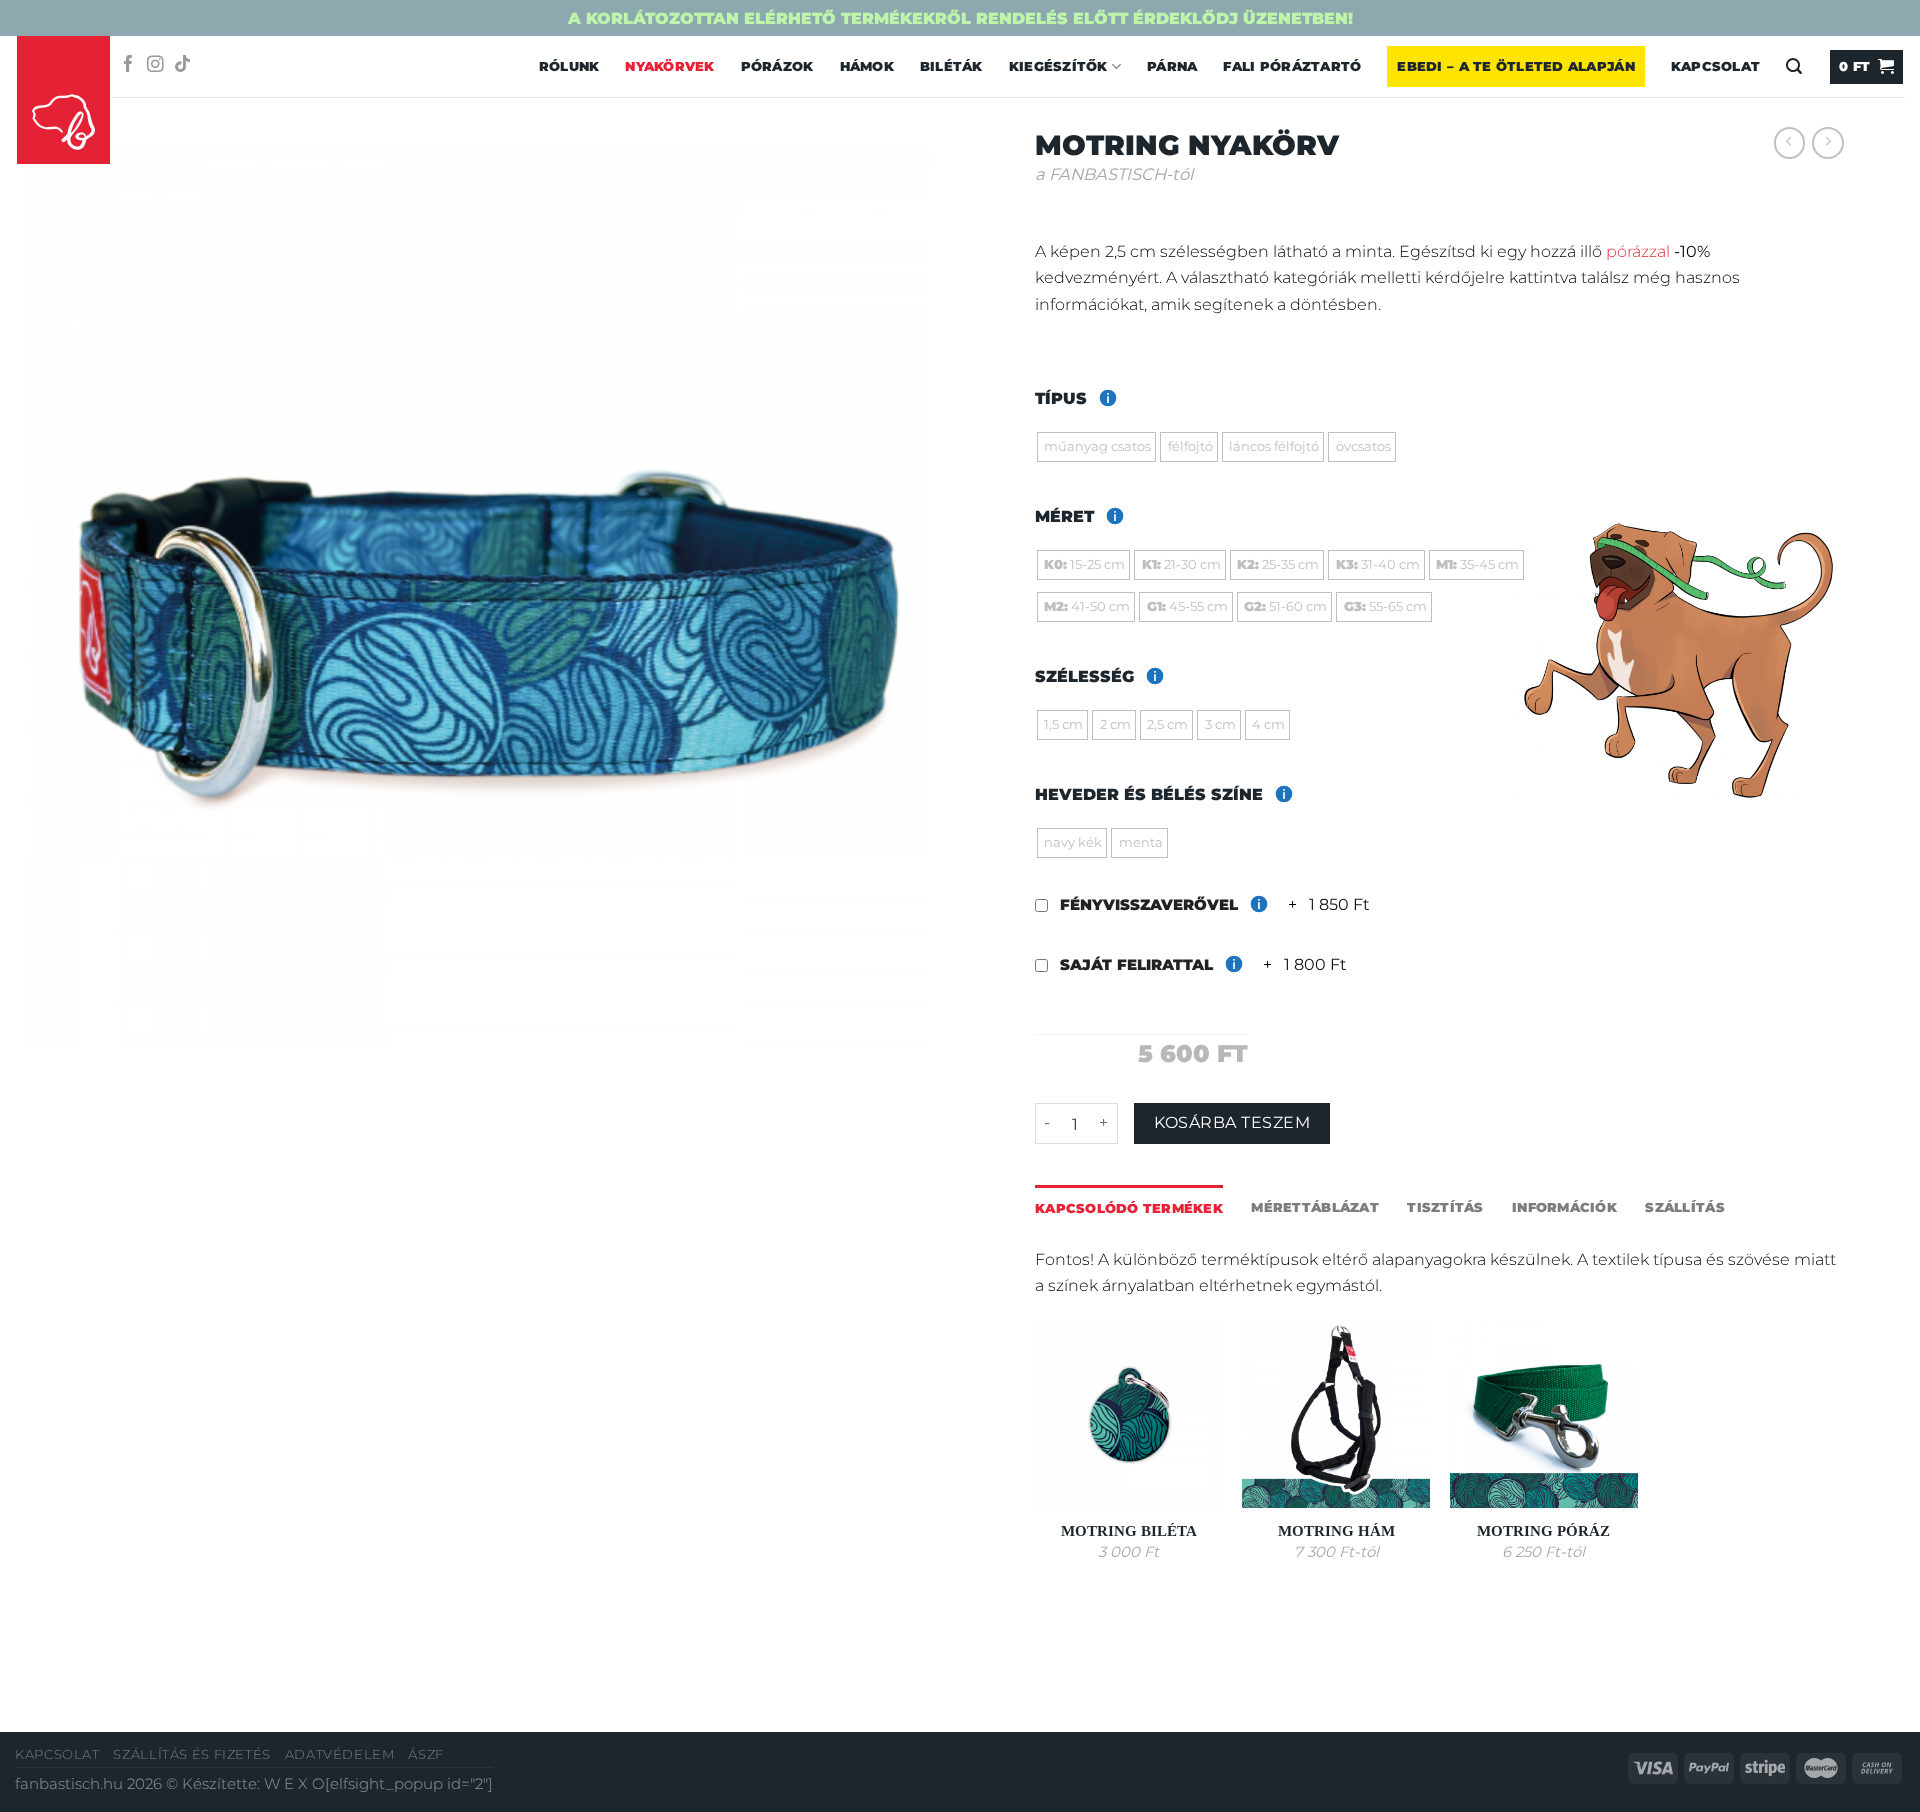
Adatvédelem (340, 1754)
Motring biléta (1129, 1531)
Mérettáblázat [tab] (1314, 1207)
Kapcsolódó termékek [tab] (1129, 1208)
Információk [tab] (1564, 1207)
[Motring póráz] (1544, 1414)
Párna (1172, 66)
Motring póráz (1543, 1531)
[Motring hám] (1336, 1414)
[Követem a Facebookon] (128, 65)
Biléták (951, 66)
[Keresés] (1794, 66)
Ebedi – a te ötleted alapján (1515, 66)
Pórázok (777, 66)
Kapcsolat (1715, 66)
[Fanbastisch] (64, 101)
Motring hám (1336, 1531)
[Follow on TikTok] (182, 65)
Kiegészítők (1058, 66)
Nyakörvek (669, 66)
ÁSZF (426, 1754)
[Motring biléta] (1129, 1414)
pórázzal (1638, 251)
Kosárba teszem (1232, 1122)
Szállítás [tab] (1684, 1207)
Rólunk (569, 66)
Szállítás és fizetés (192, 1754)
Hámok (867, 66)
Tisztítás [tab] (1445, 1207)
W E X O (294, 1784)
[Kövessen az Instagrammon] (155, 65)
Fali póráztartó (1292, 66)
